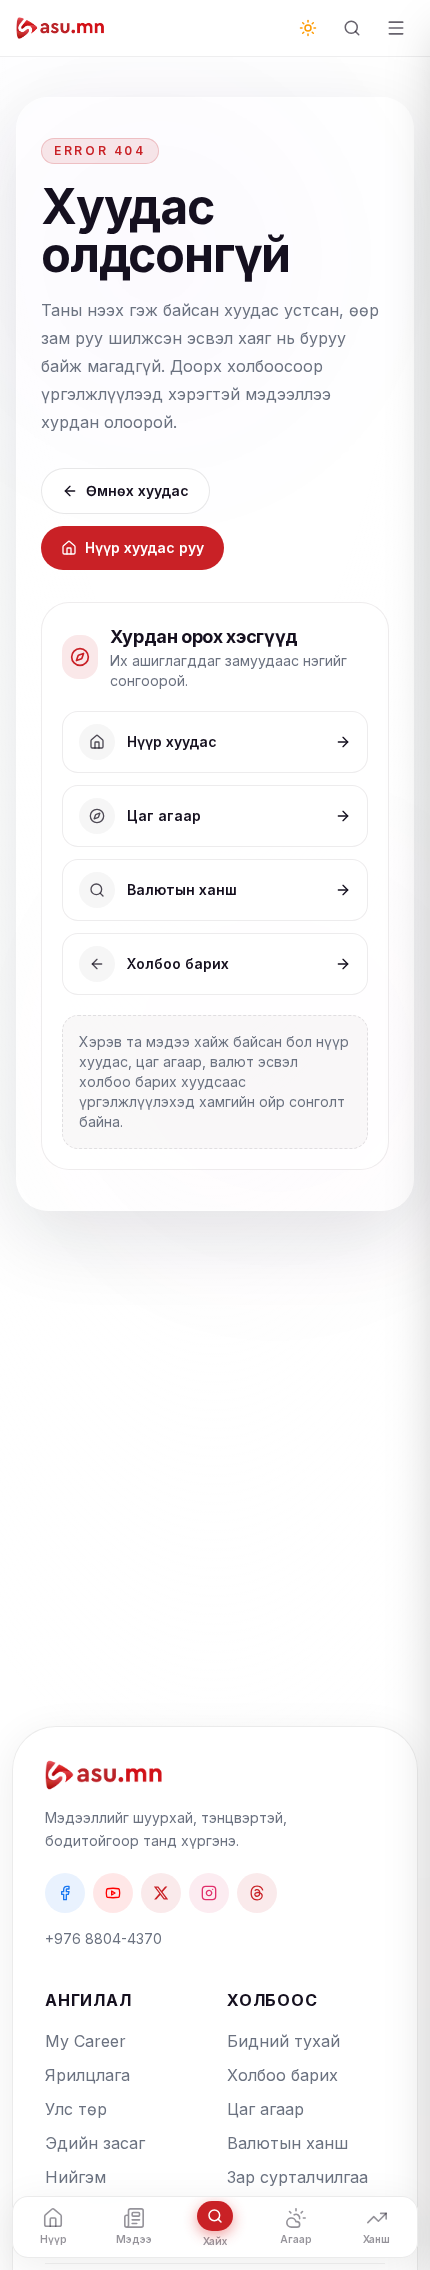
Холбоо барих (282, 2075)
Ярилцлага (87, 2075)
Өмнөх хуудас (137, 490)
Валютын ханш (287, 2143)
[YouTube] (113, 1893)
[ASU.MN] (60, 28)
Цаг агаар (265, 2109)
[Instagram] (209, 1893)
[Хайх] (352, 28)
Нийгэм (75, 2177)
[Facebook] (65, 1893)
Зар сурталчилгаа (297, 2177)
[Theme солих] (308, 28)
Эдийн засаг (95, 2143)
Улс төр (76, 2109)
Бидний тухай (283, 2041)
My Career (85, 2041)
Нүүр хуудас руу (144, 547)
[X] (161, 1893)
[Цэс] (396, 28)
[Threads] (257, 1893)
